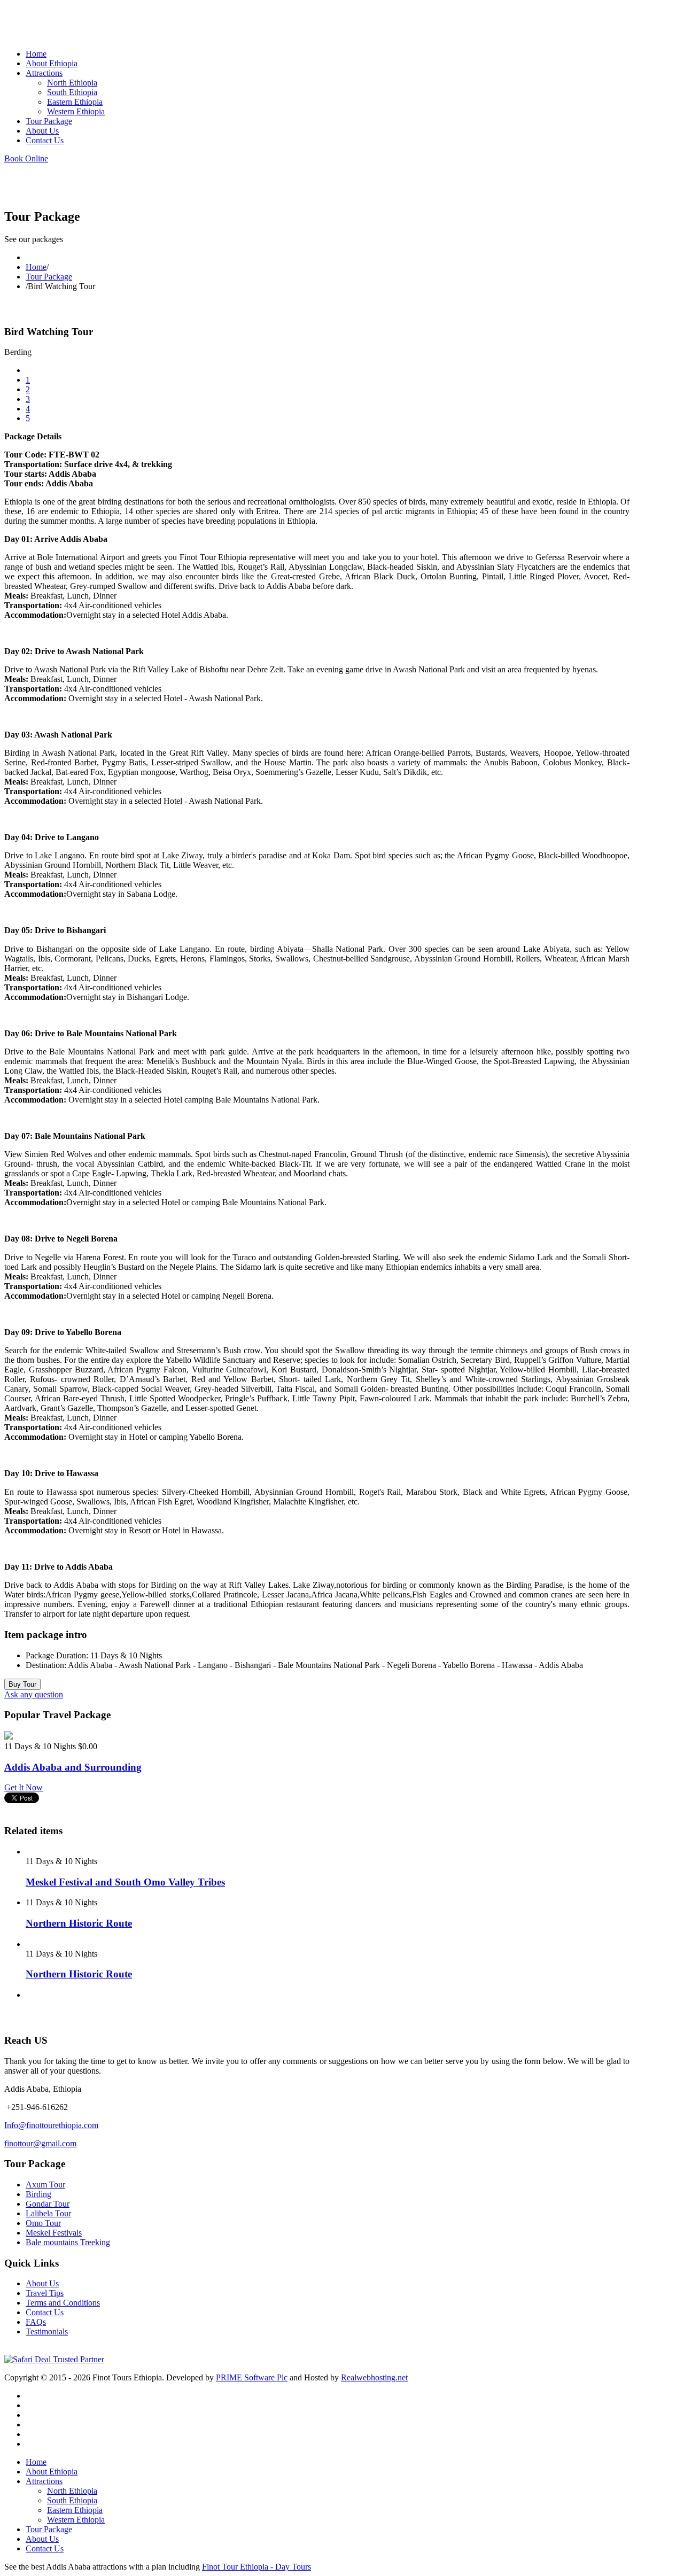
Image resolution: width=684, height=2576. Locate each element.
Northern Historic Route (79, 1923)
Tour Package (49, 277)
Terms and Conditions (63, 2303)
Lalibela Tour (48, 2213)
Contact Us (45, 2312)
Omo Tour (43, 2223)
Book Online (26, 158)
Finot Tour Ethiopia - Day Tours (256, 2567)
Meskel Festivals (54, 2233)
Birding (38, 2194)
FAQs (36, 2322)
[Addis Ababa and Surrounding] (9, 1737)
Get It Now (24, 1787)
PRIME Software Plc (252, 2377)
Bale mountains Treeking (68, 2242)
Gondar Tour (48, 2204)
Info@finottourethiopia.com (51, 2125)
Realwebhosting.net (374, 2377)
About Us (42, 2283)
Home (36, 267)
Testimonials (47, 2331)
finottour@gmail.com (40, 2143)
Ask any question (34, 1694)
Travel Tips (45, 2293)
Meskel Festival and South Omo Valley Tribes (125, 1882)
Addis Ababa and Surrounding (73, 1767)
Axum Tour (45, 2185)
